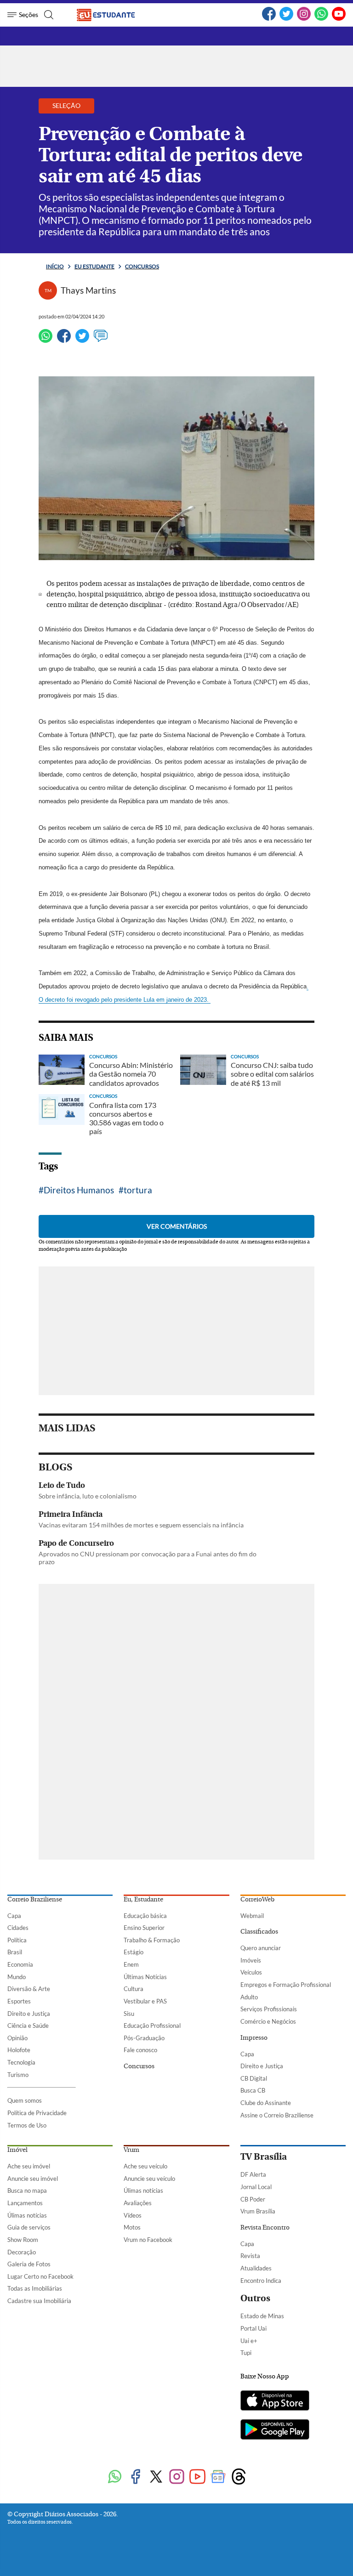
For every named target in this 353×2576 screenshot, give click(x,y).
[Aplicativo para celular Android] (275, 2430)
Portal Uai (253, 2328)
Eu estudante (94, 266)
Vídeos (133, 2215)
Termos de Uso (27, 2125)
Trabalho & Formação (152, 1940)
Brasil (15, 1952)
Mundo (17, 1977)
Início (55, 266)
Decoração (22, 2252)
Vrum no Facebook (148, 2240)
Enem (131, 1964)
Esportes (19, 2001)
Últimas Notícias (145, 1977)
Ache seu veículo (145, 2166)
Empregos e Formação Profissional (286, 1985)
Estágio (134, 1952)
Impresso (254, 2038)
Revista (250, 2256)
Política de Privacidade (37, 2113)
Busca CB (253, 2090)
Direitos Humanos (79, 1190)
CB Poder (253, 2199)
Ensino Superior (144, 1928)
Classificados (259, 1932)
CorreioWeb (257, 1900)
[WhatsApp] (321, 19)
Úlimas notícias (27, 2215)
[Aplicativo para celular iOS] (275, 2401)
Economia (20, 1964)
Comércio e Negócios (268, 2021)
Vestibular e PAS (145, 2001)
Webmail (252, 1916)
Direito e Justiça (29, 2014)
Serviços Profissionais (269, 2009)
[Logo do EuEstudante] (113, 15)
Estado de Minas (262, 2316)
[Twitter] (286, 19)
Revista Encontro (265, 2228)
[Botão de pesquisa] (48, 15)
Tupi (246, 2353)
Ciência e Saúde (28, 2026)
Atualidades (256, 2268)
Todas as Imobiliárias (35, 2288)
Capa (14, 1916)
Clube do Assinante (266, 2103)
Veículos (251, 1972)
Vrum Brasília (258, 2211)
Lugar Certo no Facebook (40, 2276)
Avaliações (138, 2203)
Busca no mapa (27, 2190)
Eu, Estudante (143, 1900)
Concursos (142, 266)
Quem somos (25, 2100)
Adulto (249, 1997)
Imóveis (251, 1960)
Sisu (129, 2014)
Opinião (17, 2038)
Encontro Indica (261, 2281)
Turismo (18, 2075)
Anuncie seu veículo (149, 2179)
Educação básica (145, 1916)
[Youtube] (197, 2477)
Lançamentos (25, 2203)
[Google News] (218, 2477)
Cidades (18, 1928)
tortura (138, 1190)
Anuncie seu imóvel (33, 2179)
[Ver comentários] (101, 340)
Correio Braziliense (35, 1900)
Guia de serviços (29, 2227)
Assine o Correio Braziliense (277, 2115)
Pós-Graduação (144, 2038)
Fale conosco (140, 2050)
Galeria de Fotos (29, 2264)
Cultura (134, 1989)
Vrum (131, 2150)
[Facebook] (269, 19)
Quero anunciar (261, 1948)
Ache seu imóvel (29, 2166)
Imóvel (17, 2150)
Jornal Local (256, 2187)
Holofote (19, 2050)
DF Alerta (253, 2174)
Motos (132, 2227)
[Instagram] (304, 19)
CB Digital (254, 2078)
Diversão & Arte (29, 1989)
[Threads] (239, 2477)
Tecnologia (21, 2062)
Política (17, 1940)
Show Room (23, 2240)
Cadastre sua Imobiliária (39, 2301)
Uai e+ (249, 2341)
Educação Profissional (152, 2026)
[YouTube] (339, 19)
